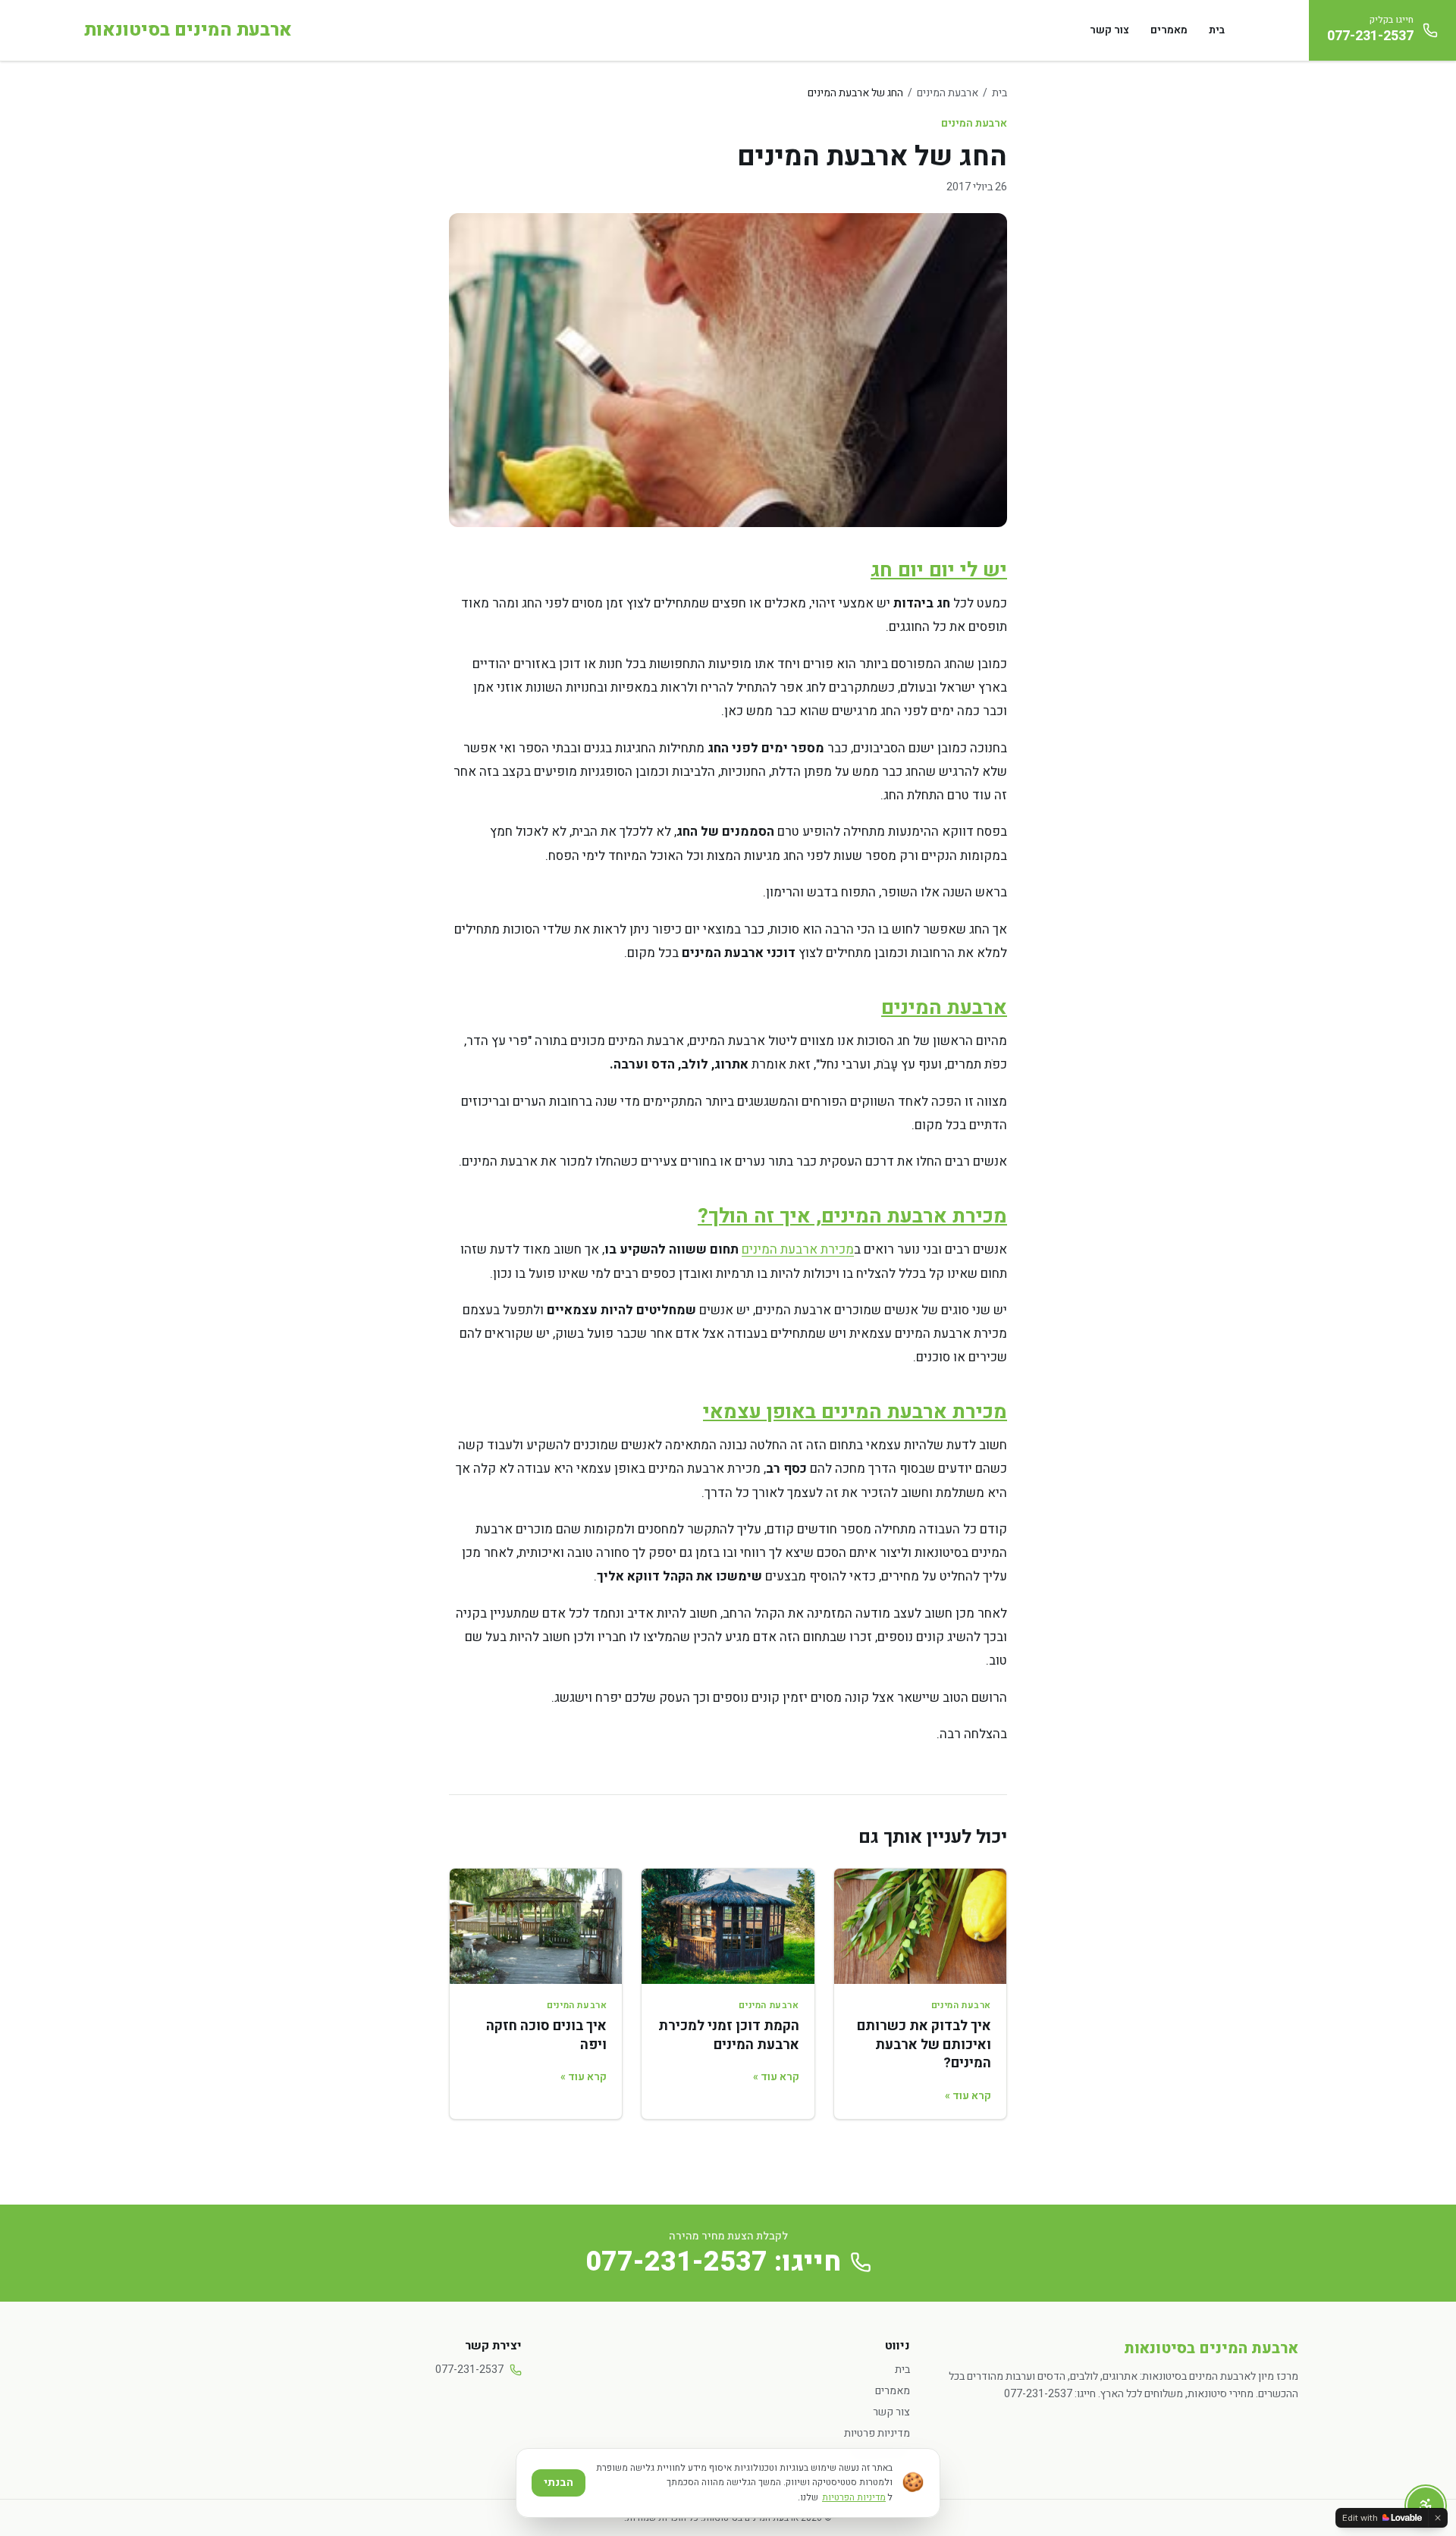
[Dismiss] (1438, 2518)
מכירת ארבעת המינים (798, 1249)
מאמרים (1169, 30)
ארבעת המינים (948, 93)
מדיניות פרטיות (877, 2433)
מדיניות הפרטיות (854, 2497)
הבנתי (559, 2483)
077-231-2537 (469, 2370)
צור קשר (1109, 30)
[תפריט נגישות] (1426, 2506)
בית (1217, 30)
